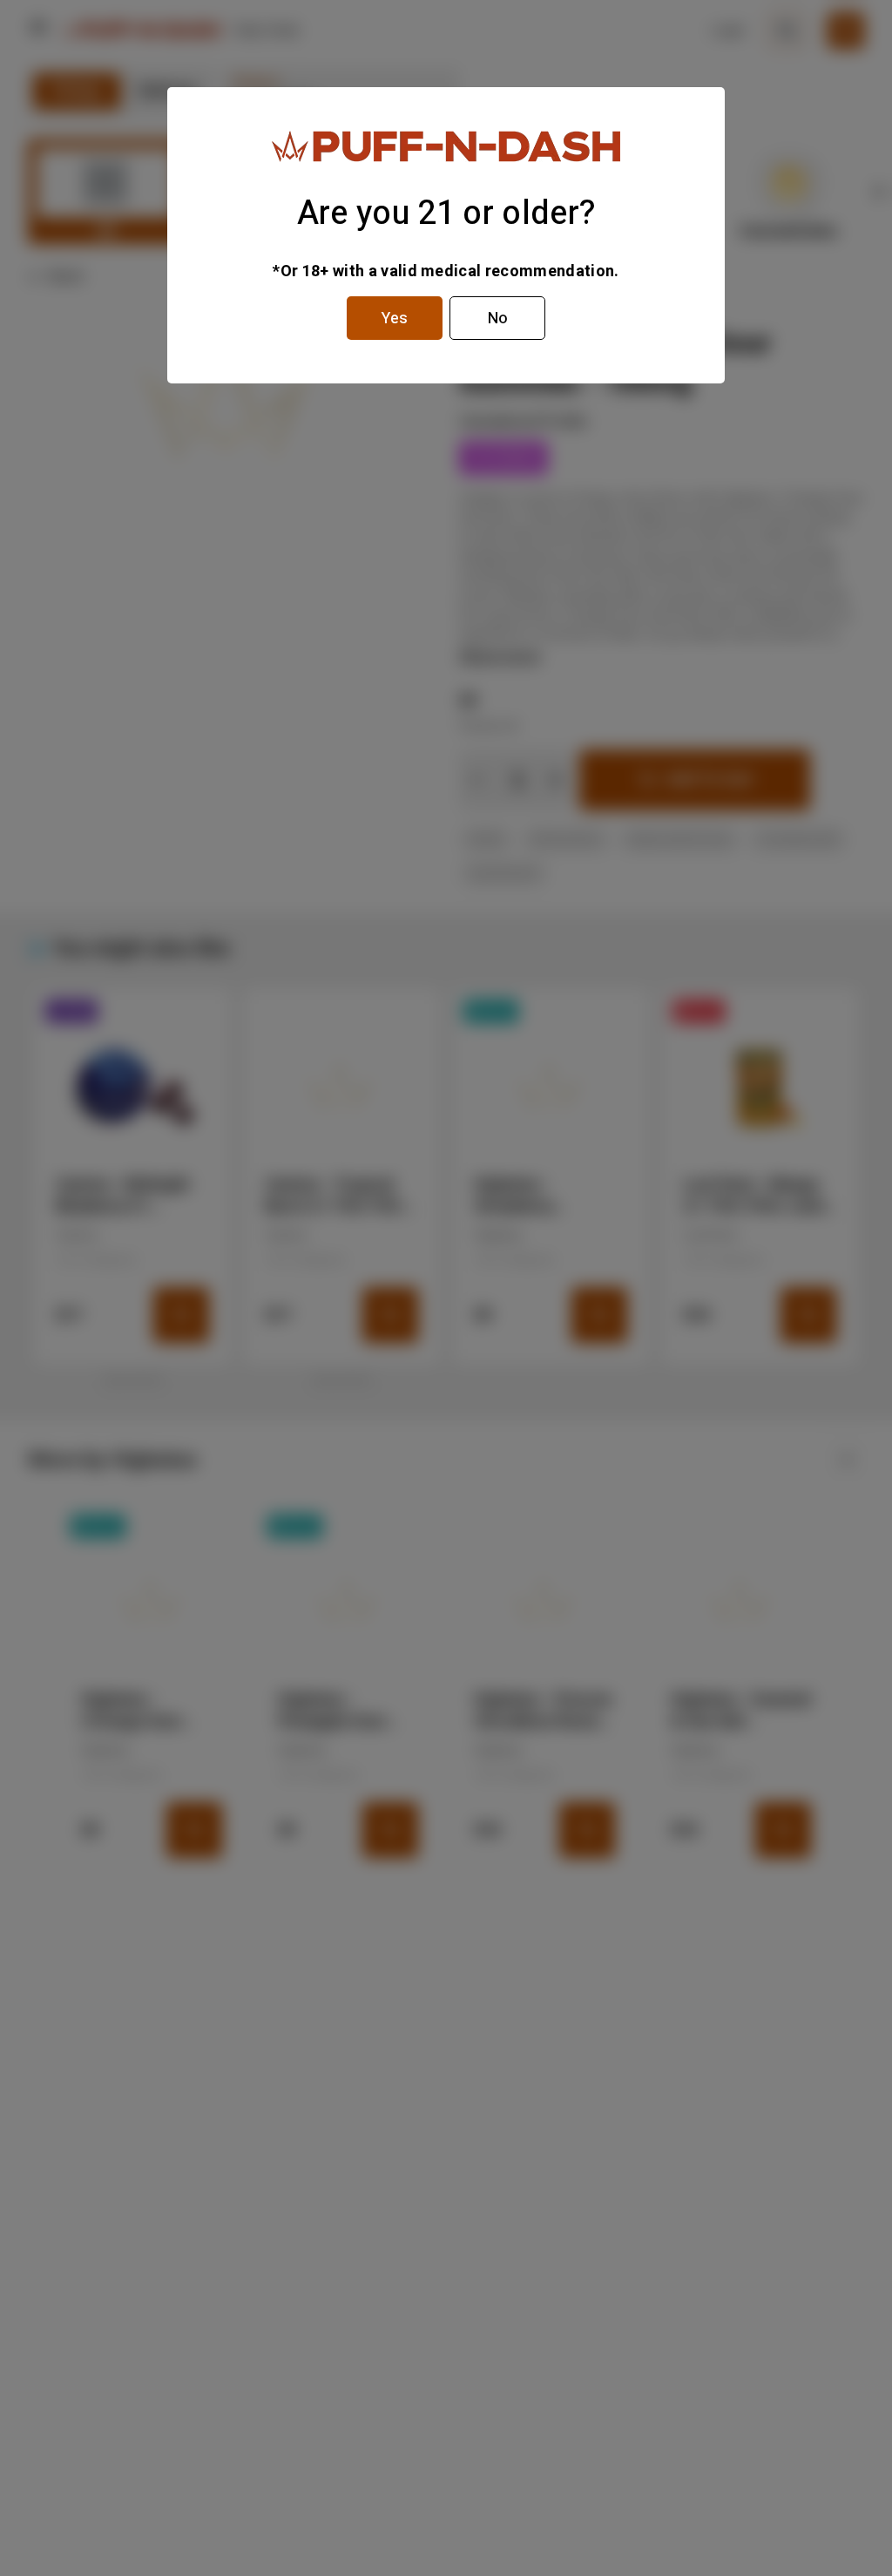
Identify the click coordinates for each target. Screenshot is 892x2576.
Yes (395, 319)
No (498, 319)
